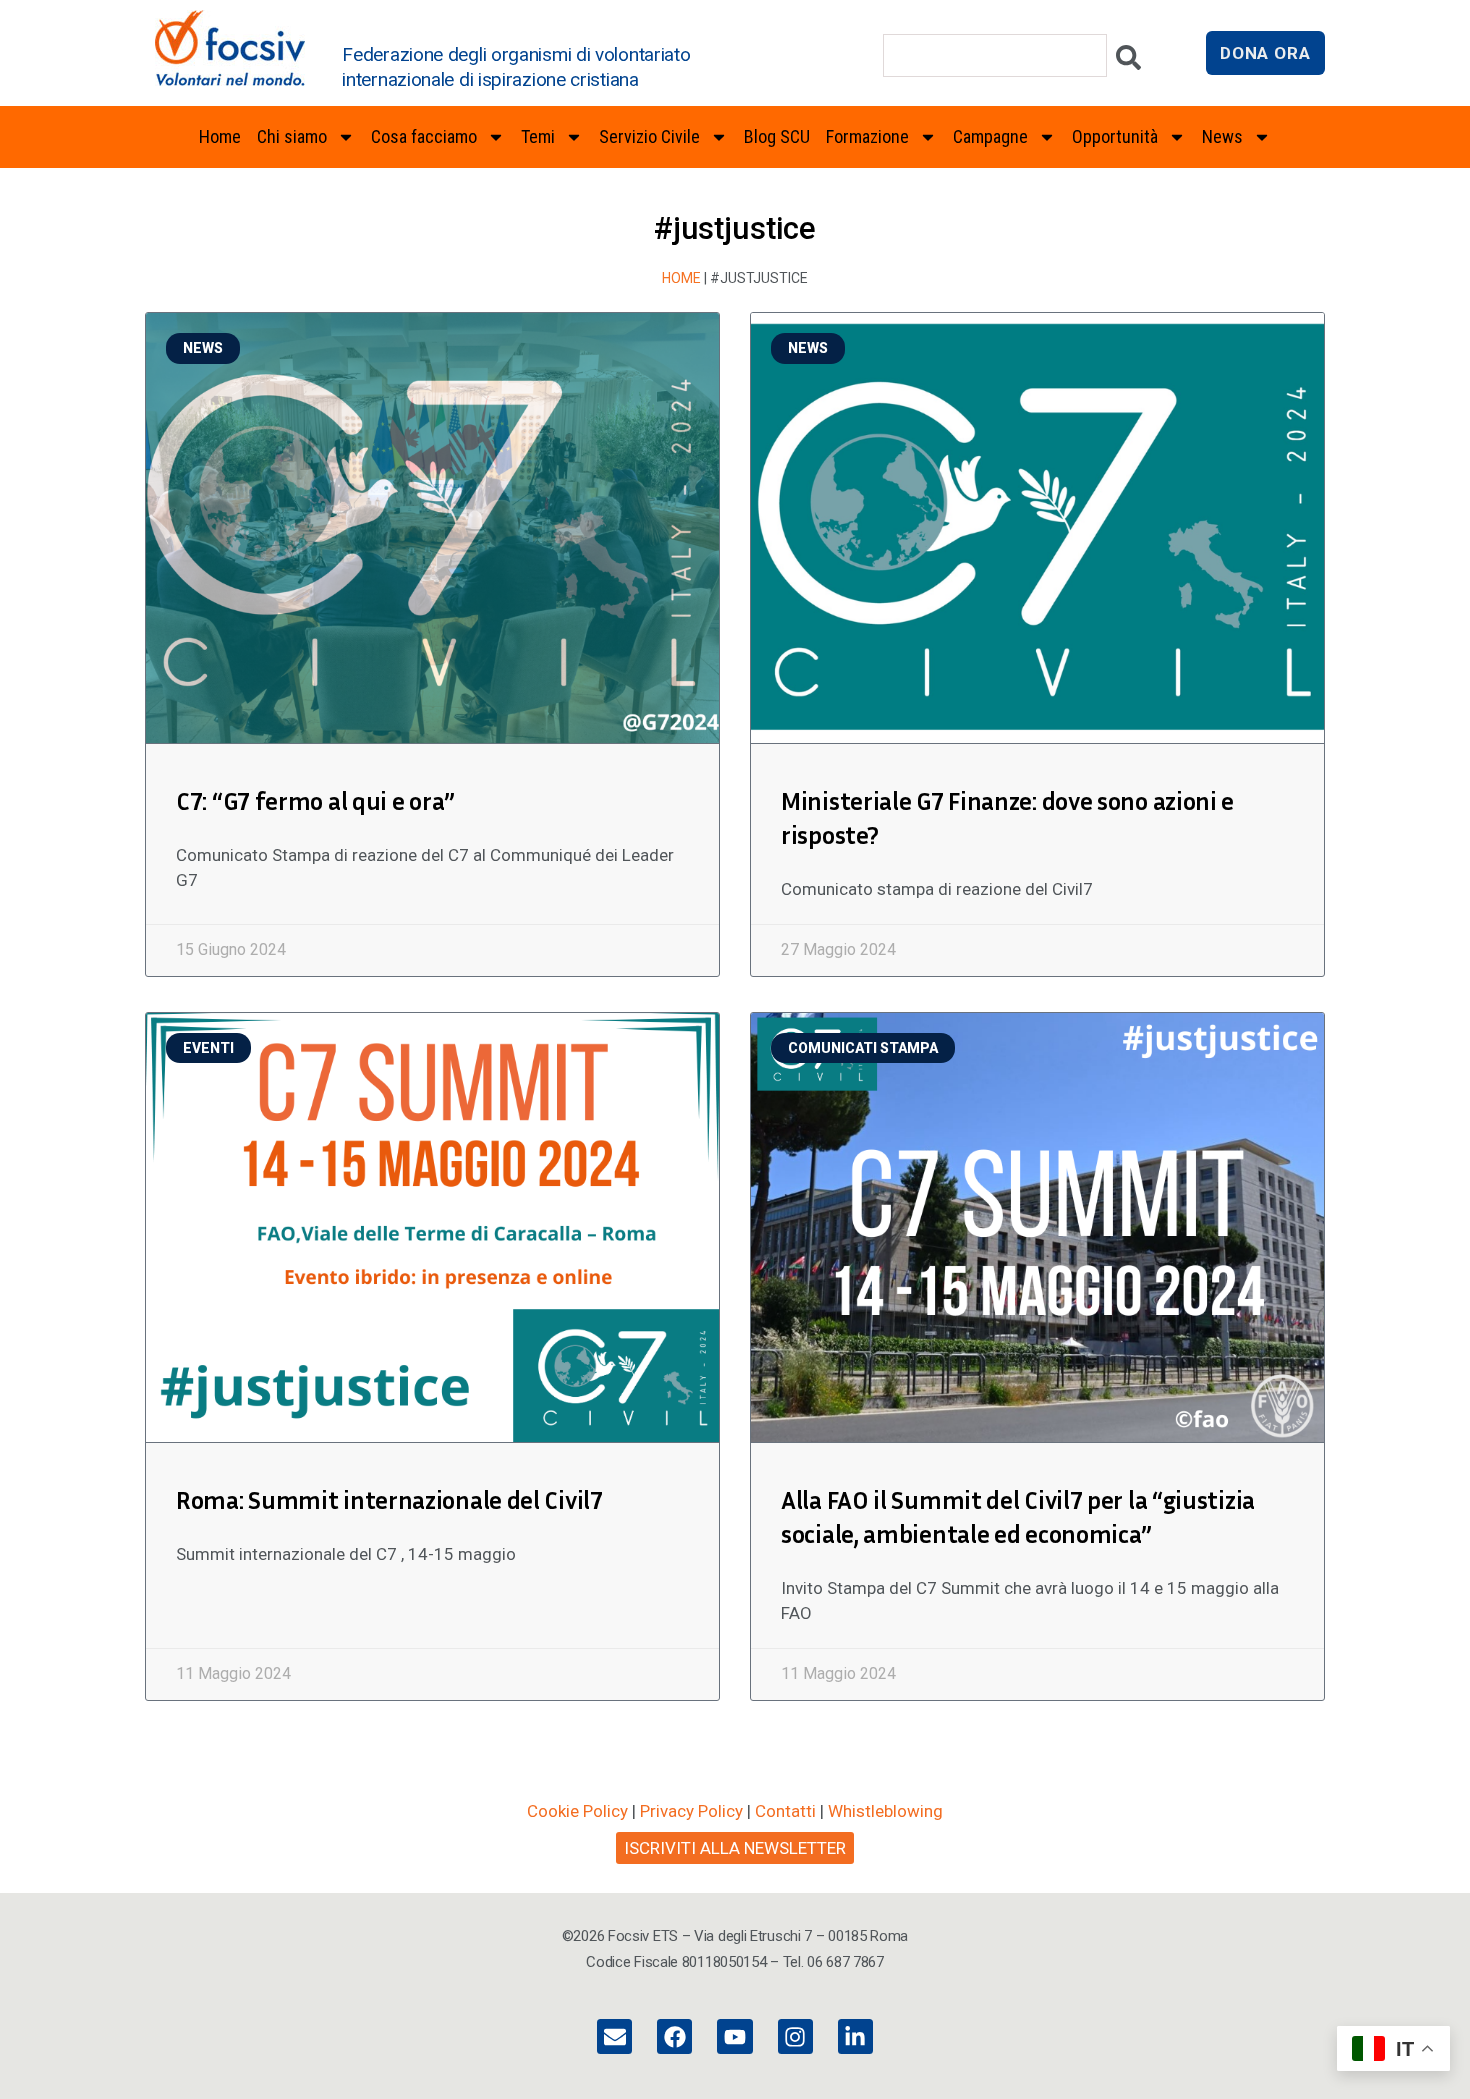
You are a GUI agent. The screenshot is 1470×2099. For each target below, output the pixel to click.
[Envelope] (614, 2036)
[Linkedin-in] (855, 2036)
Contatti (785, 1811)
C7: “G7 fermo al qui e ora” (315, 801)
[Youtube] (734, 2036)
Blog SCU (777, 136)
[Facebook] (674, 2036)
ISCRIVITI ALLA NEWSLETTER (735, 1848)
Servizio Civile (649, 136)
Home (220, 136)
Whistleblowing (885, 1811)
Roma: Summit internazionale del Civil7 (389, 1500)
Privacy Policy (691, 1811)
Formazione (867, 136)
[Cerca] (1128, 62)
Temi (538, 136)
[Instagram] (795, 2036)
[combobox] (995, 55)
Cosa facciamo (424, 136)
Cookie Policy (577, 1811)
